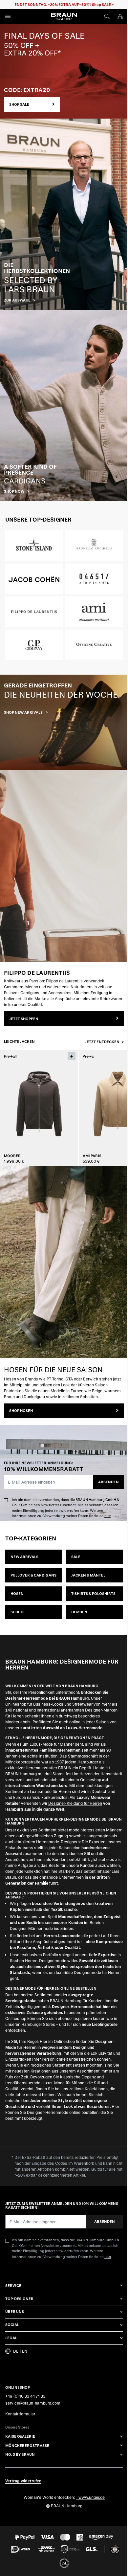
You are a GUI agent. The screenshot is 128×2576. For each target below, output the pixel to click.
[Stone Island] (34, 546)
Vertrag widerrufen (23, 2481)
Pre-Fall (10, 1056)
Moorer (12, 1156)
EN (25, 2351)
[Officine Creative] (94, 645)
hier (107, 1516)
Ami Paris (92, 1156)
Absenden (108, 1482)
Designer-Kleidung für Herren (75, 1803)
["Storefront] (64, 71)
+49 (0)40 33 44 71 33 (25, 2396)
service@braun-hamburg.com (33, 2403)
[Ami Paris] (94, 612)
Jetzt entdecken (103, 1042)
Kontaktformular (20, 2414)
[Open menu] (8, 16)
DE (16, 2351)
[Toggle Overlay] (72, 1056)
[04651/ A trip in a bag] (94, 579)
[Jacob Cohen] (34, 579)
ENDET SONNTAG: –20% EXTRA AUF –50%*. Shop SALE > (64, 4)
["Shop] (64, 723)
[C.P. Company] (34, 645)
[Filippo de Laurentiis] (34, 612)
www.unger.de (92, 2497)
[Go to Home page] (64, 16)
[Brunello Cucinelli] (94, 546)
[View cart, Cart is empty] (120, 16)
